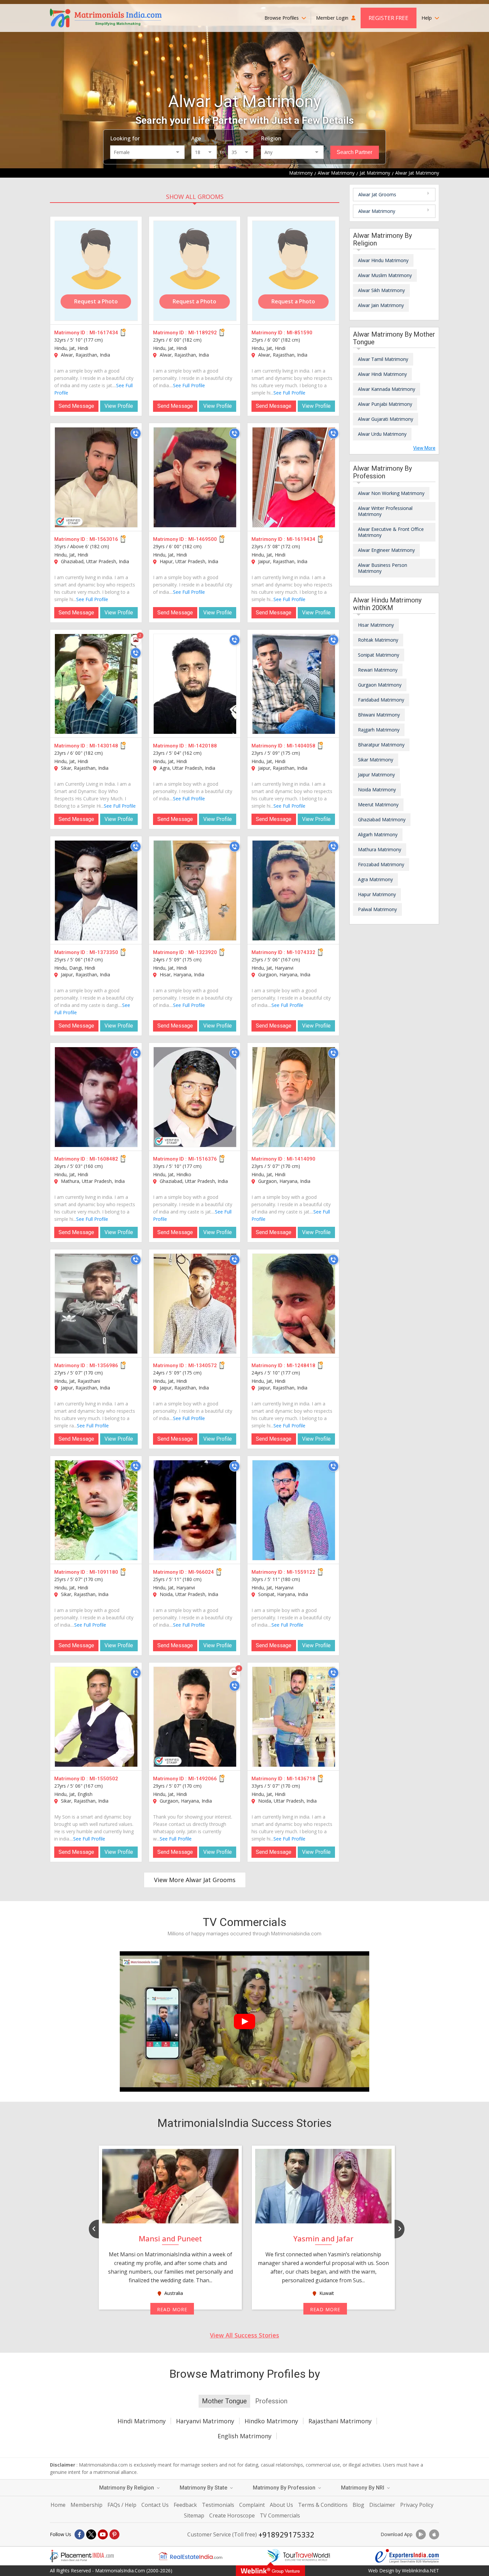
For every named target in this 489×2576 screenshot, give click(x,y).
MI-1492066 (203, 1779)
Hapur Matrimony (377, 894)
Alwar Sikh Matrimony (381, 290)
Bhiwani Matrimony (379, 715)
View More (424, 448)
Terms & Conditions (323, 2505)
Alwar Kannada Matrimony (387, 389)
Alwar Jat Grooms (377, 194)
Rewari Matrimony (378, 670)
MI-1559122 (301, 1572)
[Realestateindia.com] (190, 2556)
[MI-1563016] (96, 477)
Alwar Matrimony (377, 211)
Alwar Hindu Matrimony (383, 260)
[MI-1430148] (96, 684)
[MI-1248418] (294, 1304)
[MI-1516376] (195, 1097)
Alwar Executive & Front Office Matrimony (391, 532)
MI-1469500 (203, 539)
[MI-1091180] (96, 1510)
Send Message (76, 406)
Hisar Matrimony (376, 625)
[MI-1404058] (294, 684)
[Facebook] (80, 2534)
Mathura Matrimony (380, 849)
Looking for (125, 138)
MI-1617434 (104, 333)
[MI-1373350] (96, 890)
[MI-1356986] (96, 1304)
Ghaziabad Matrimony (382, 819)
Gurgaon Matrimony (380, 685)
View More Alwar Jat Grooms (195, 1880)
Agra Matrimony (375, 879)
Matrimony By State (204, 2488)
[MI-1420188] (195, 684)
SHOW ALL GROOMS (195, 197)
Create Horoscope (232, 2515)
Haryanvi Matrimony (205, 2421)
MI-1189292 (203, 333)
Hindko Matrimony (271, 2421)
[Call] (136, 433)
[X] (91, 2534)
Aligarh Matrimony (378, 834)
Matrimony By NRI (363, 2488)
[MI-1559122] (294, 1510)
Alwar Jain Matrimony (381, 305)
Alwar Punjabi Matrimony (385, 404)
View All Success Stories (244, 2335)
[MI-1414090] (294, 1097)
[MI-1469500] (195, 477)
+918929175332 (286, 2534)
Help (427, 18)
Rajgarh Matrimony (379, 730)
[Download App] (421, 2534)
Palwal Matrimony (377, 909)
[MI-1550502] (96, 1717)
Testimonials (218, 2505)
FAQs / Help (122, 2505)
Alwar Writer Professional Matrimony (385, 511)
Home (58, 2505)
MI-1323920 (203, 952)
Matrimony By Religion (127, 2488)
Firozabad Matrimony (381, 864)
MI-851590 (300, 333)
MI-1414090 (301, 1159)
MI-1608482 (104, 1159)
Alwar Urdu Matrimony (382, 434)
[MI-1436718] (294, 1717)
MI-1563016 (104, 539)
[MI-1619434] (294, 477)
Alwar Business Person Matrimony (383, 568)
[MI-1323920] (195, 890)
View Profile (119, 406)
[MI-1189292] (195, 271)
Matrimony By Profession (285, 2488)
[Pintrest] (114, 2534)
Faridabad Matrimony (381, 700)
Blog (358, 2505)
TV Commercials (280, 2515)
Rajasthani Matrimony (340, 2421)
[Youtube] (103, 2534)
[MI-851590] (294, 271)
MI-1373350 (104, 952)
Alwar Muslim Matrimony (385, 275)
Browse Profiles (282, 18)
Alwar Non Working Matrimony (391, 493)
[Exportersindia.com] (407, 2556)
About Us (281, 2505)
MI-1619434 (301, 539)
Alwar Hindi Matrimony (382, 374)
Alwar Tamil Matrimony (383, 359)
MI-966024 (201, 1572)
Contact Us (155, 2505)
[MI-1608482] (96, 1097)
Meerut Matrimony (378, 805)
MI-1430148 (104, 746)
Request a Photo (96, 301)
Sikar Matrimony (376, 760)
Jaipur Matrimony (376, 775)
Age (196, 138)
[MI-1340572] (195, 1304)
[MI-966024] (195, 1510)
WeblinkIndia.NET (420, 2571)
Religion (271, 138)
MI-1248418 (301, 1366)
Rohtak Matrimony (378, 640)
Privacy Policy (417, 2505)
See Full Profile (189, 385)
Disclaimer (382, 2505)
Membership (86, 2505)
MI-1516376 (203, 1159)
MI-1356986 (104, 1366)
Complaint (252, 2505)
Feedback (185, 2505)
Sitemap (194, 2515)
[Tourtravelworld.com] (299, 2556)
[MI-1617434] (96, 271)
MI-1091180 (104, 1572)
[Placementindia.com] (82, 2556)
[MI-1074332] (294, 890)
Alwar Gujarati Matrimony (386, 419)
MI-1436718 (301, 1779)
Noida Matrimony (377, 790)
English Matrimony (244, 2436)
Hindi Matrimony (142, 2421)
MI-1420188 (203, 746)
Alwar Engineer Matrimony (386, 550)
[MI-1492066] (195, 1717)
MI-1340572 (203, 1366)
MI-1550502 (104, 1779)
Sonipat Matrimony (379, 655)
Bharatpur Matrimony (381, 745)
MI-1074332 (301, 952)
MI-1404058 (301, 746)
